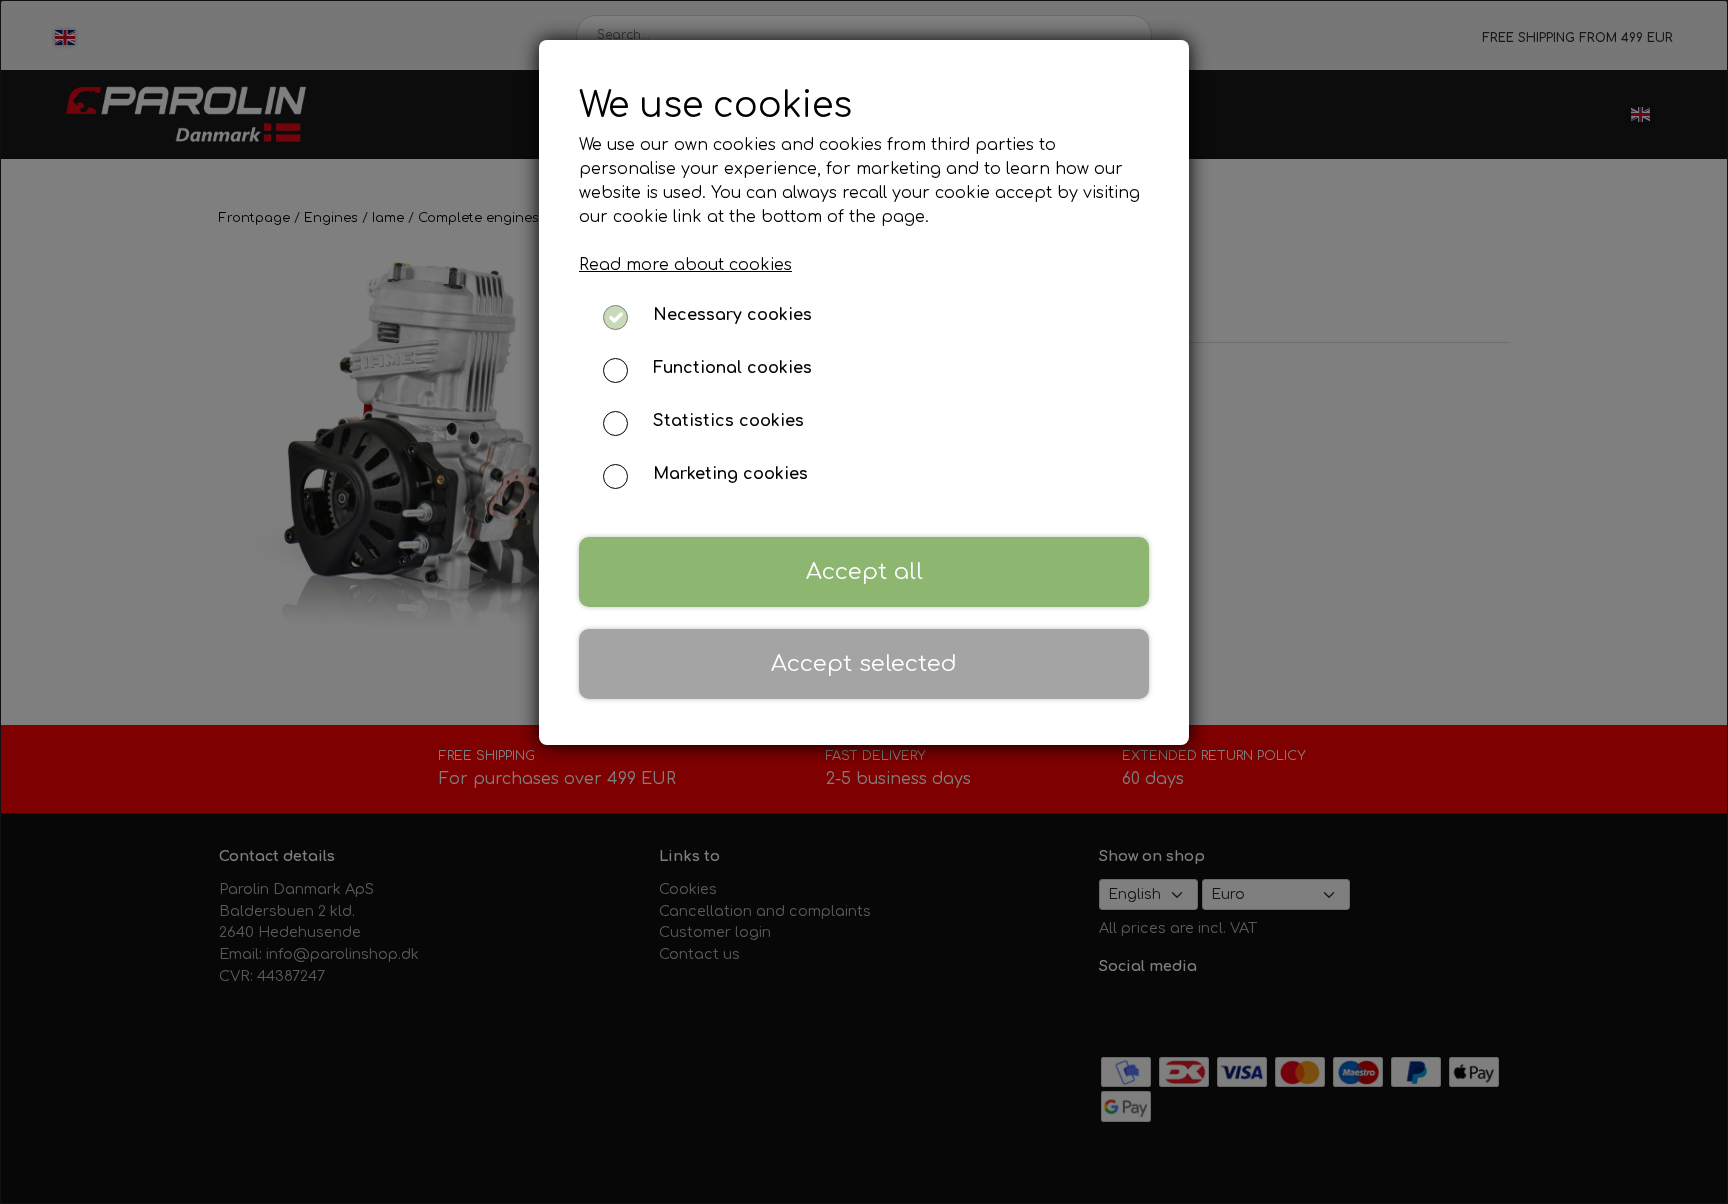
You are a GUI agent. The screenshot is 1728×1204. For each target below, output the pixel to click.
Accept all (864, 571)
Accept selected (864, 663)
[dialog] (864, 602)
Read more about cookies (685, 265)
